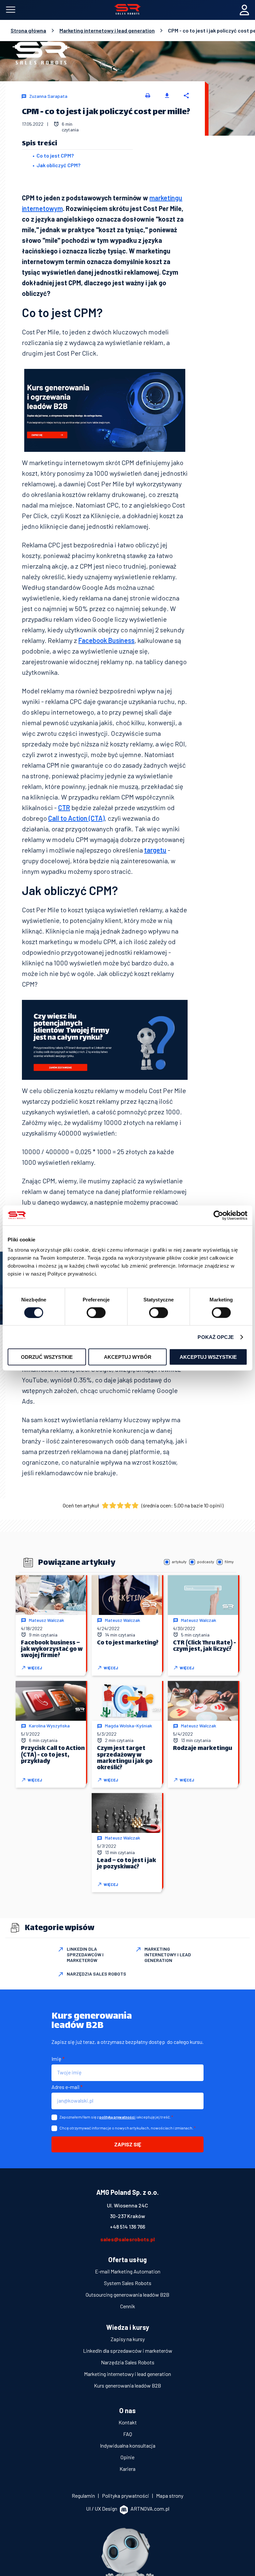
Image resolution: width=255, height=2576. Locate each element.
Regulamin (84, 2496)
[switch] (96, 1312)
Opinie (127, 2457)
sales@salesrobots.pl (127, 2239)
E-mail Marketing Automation (128, 2271)
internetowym (42, 208)
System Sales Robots (128, 2283)
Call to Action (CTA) (76, 818)
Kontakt (128, 2422)
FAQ (128, 2434)
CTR (64, 807)
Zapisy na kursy (128, 2339)
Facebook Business (106, 640)
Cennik (128, 2306)
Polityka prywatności (126, 2496)
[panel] (244, 10)
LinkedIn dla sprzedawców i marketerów (128, 2351)
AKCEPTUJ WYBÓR (128, 1357)
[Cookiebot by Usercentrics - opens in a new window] (218, 1215)
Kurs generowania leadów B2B (127, 2385)
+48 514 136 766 (127, 2227)
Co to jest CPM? (55, 155)
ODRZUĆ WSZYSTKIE (47, 1357)
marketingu (166, 198)
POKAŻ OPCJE (216, 1337)
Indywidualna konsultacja (128, 2445)
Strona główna (28, 31)
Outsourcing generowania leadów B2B (127, 2295)
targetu (155, 850)
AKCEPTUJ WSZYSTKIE (208, 1357)
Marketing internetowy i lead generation (107, 31)
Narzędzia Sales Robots (128, 2362)
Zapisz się (128, 2144)
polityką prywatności (117, 2117)
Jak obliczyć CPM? (58, 165)
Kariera (127, 2469)
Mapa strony (170, 2496)
